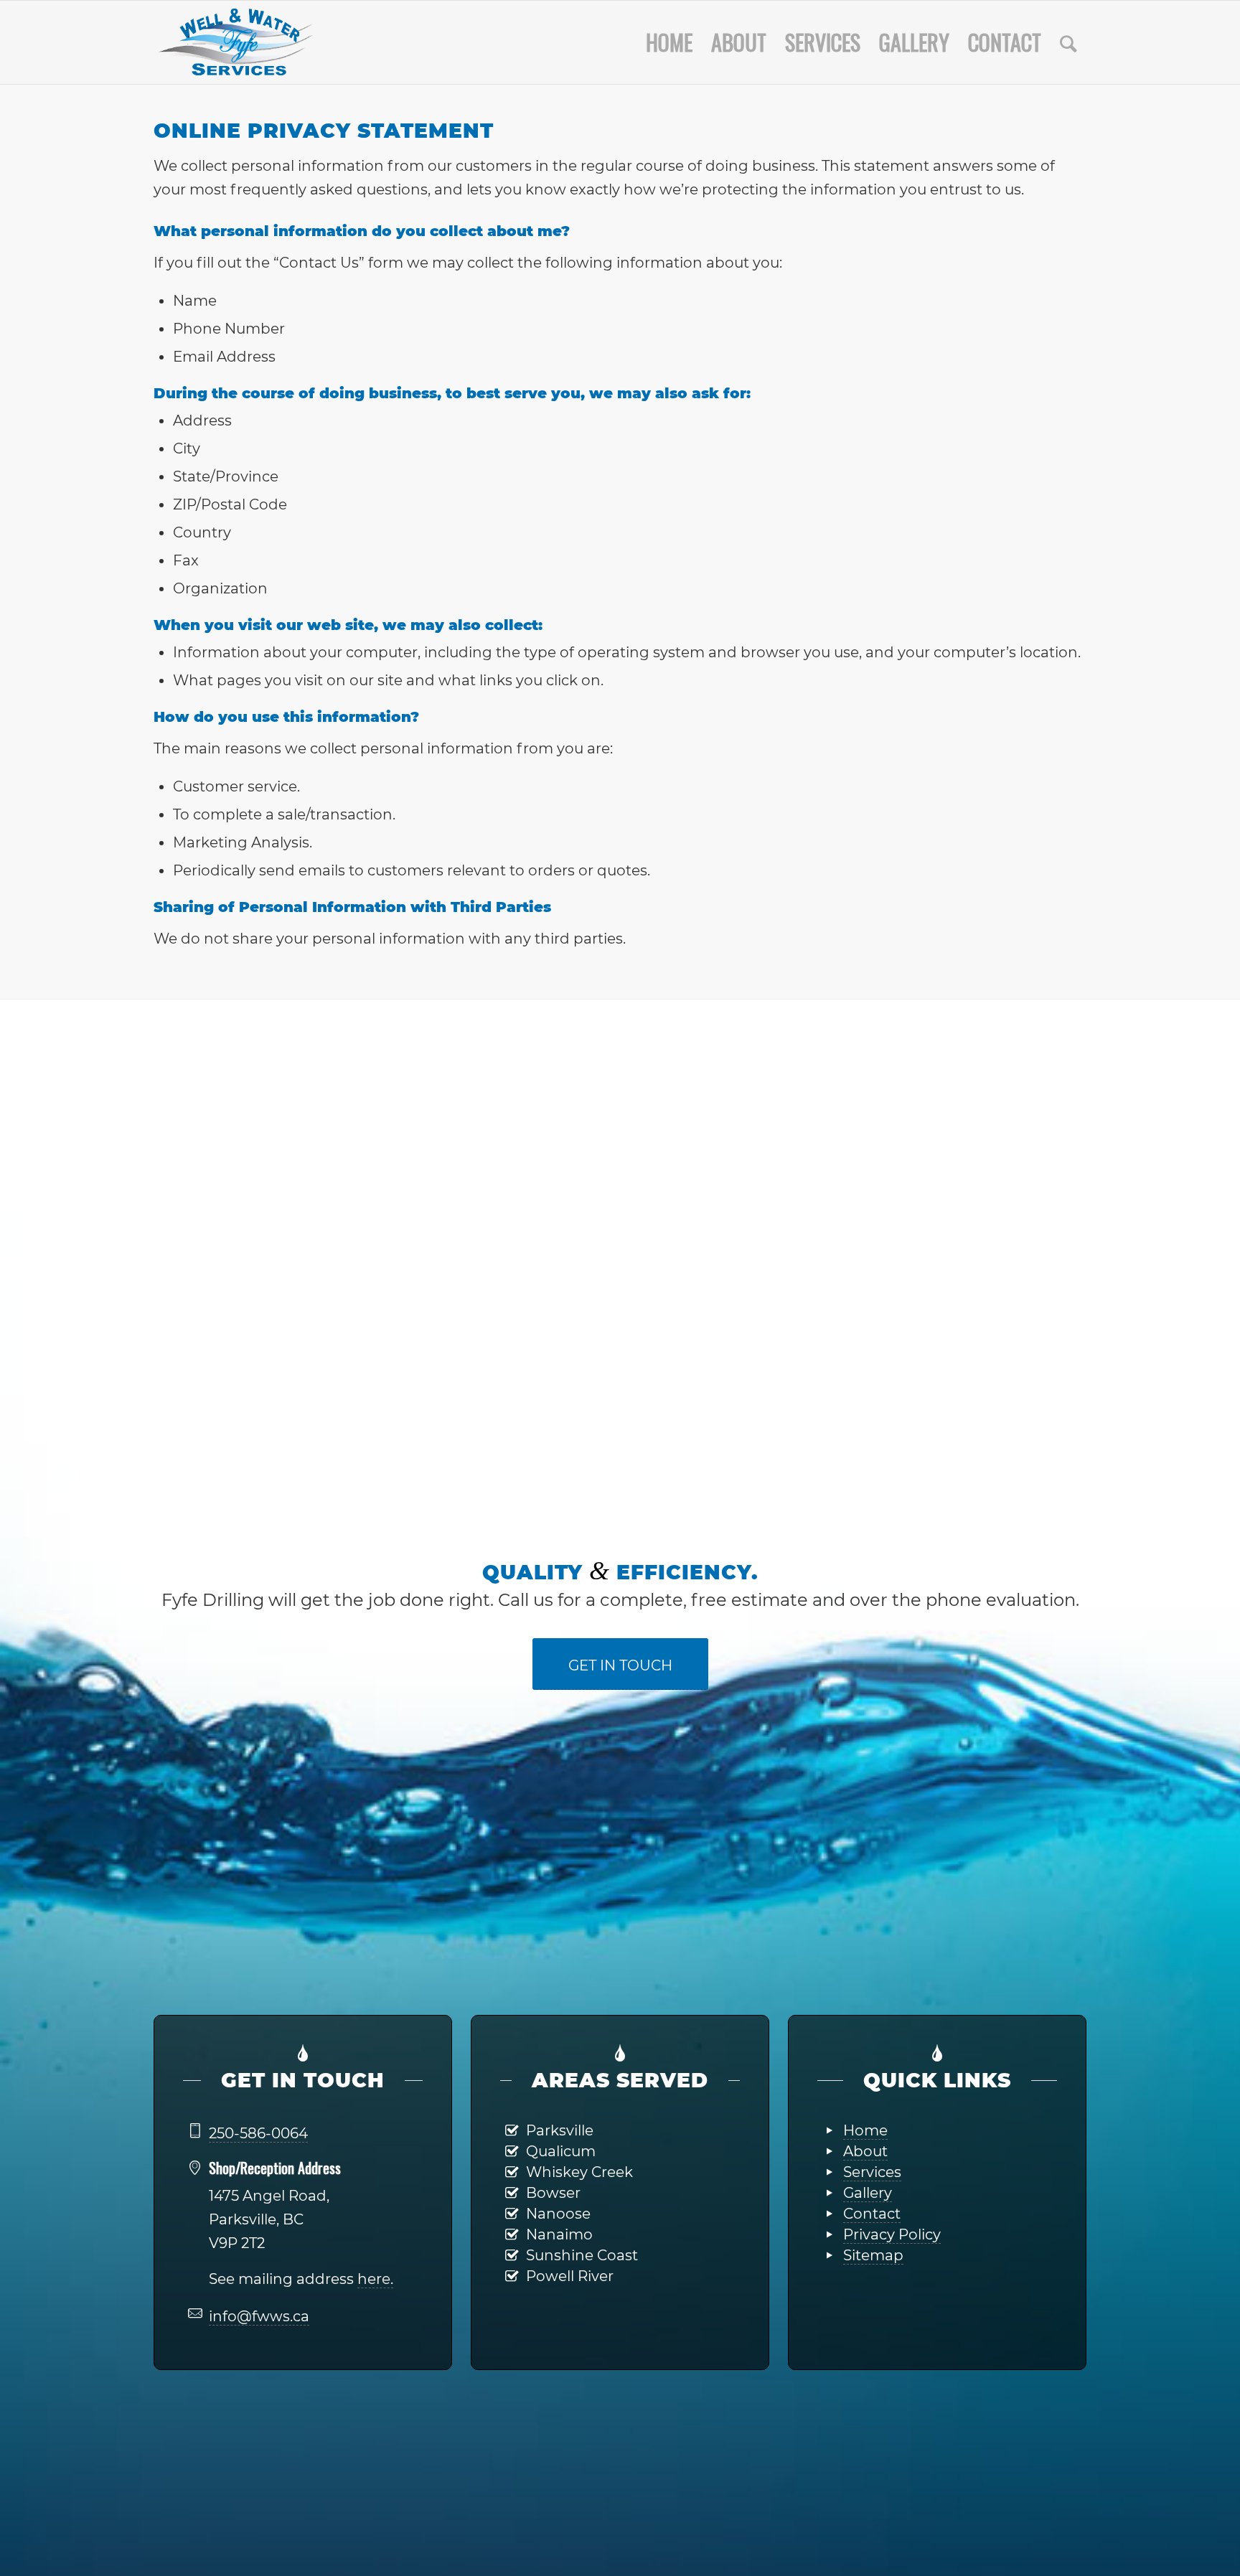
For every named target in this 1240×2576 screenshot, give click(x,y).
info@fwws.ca (259, 2316)
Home (865, 2130)
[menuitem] (669, 42)
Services (872, 2172)
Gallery (868, 2193)
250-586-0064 (258, 2133)
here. (375, 2279)
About (865, 2151)
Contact (872, 2214)
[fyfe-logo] (236, 42)
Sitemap (873, 2255)
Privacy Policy (892, 2234)
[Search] (1068, 42)
